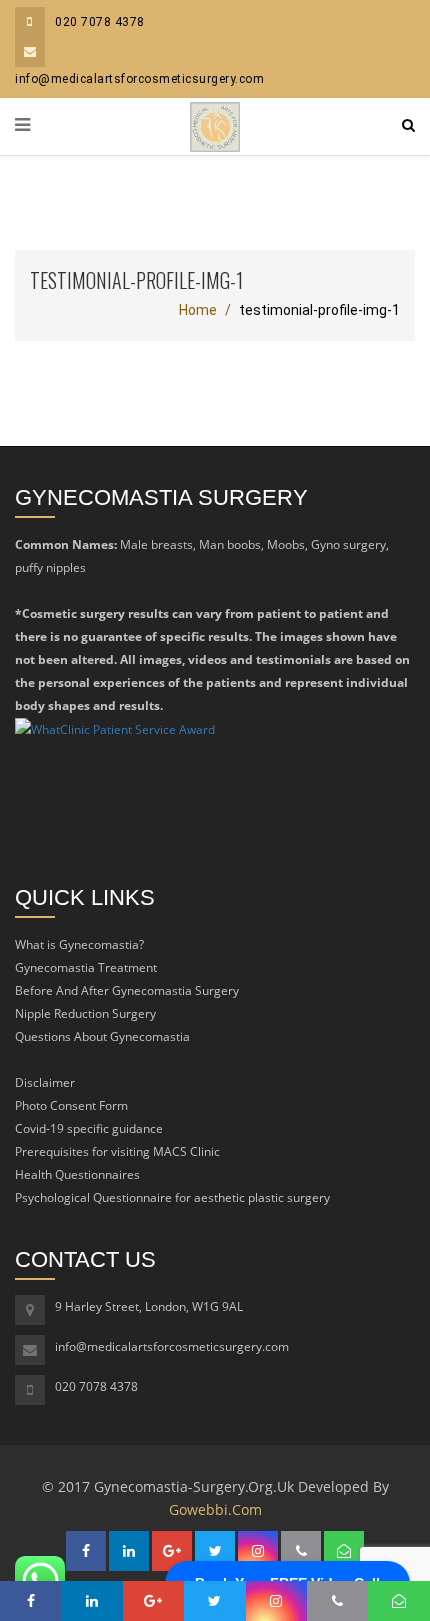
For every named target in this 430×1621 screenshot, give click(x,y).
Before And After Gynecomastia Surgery (127, 990)
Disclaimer (45, 1082)
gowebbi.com (215, 1509)
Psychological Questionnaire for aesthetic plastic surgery (172, 1197)
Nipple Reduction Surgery (85, 1013)
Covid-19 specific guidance (89, 1128)
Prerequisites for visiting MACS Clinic (117, 1151)
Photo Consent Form (71, 1105)
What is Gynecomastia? (79, 944)
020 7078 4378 (100, 22)
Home (198, 310)
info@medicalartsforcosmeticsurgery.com (172, 1346)
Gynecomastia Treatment (86, 967)
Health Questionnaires (77, 1174)
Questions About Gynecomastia (102, 1036)
